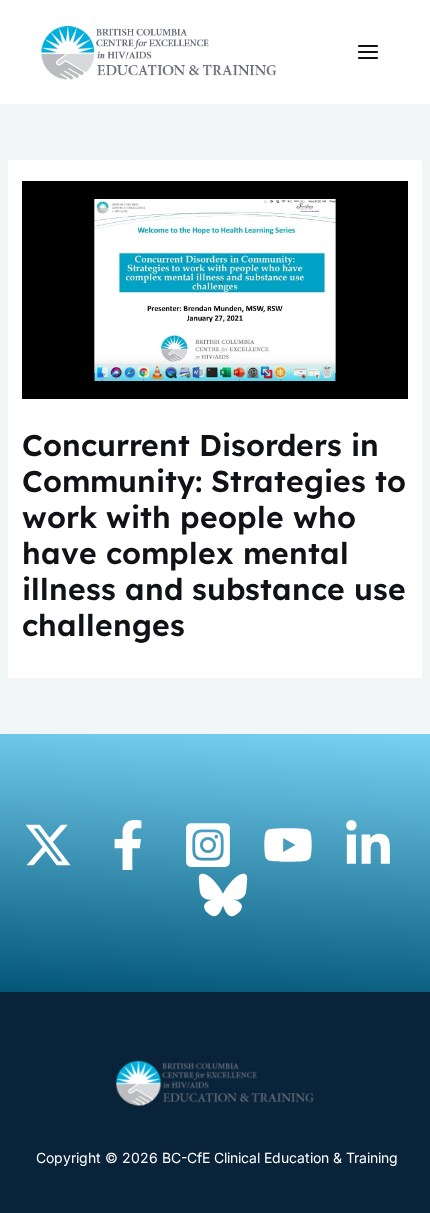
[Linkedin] (368, 845)
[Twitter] (48, 845)
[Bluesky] (223, 895)
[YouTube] (288, 845)
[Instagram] (208, 845)
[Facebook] (128, 845)
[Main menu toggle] (367, 52)
